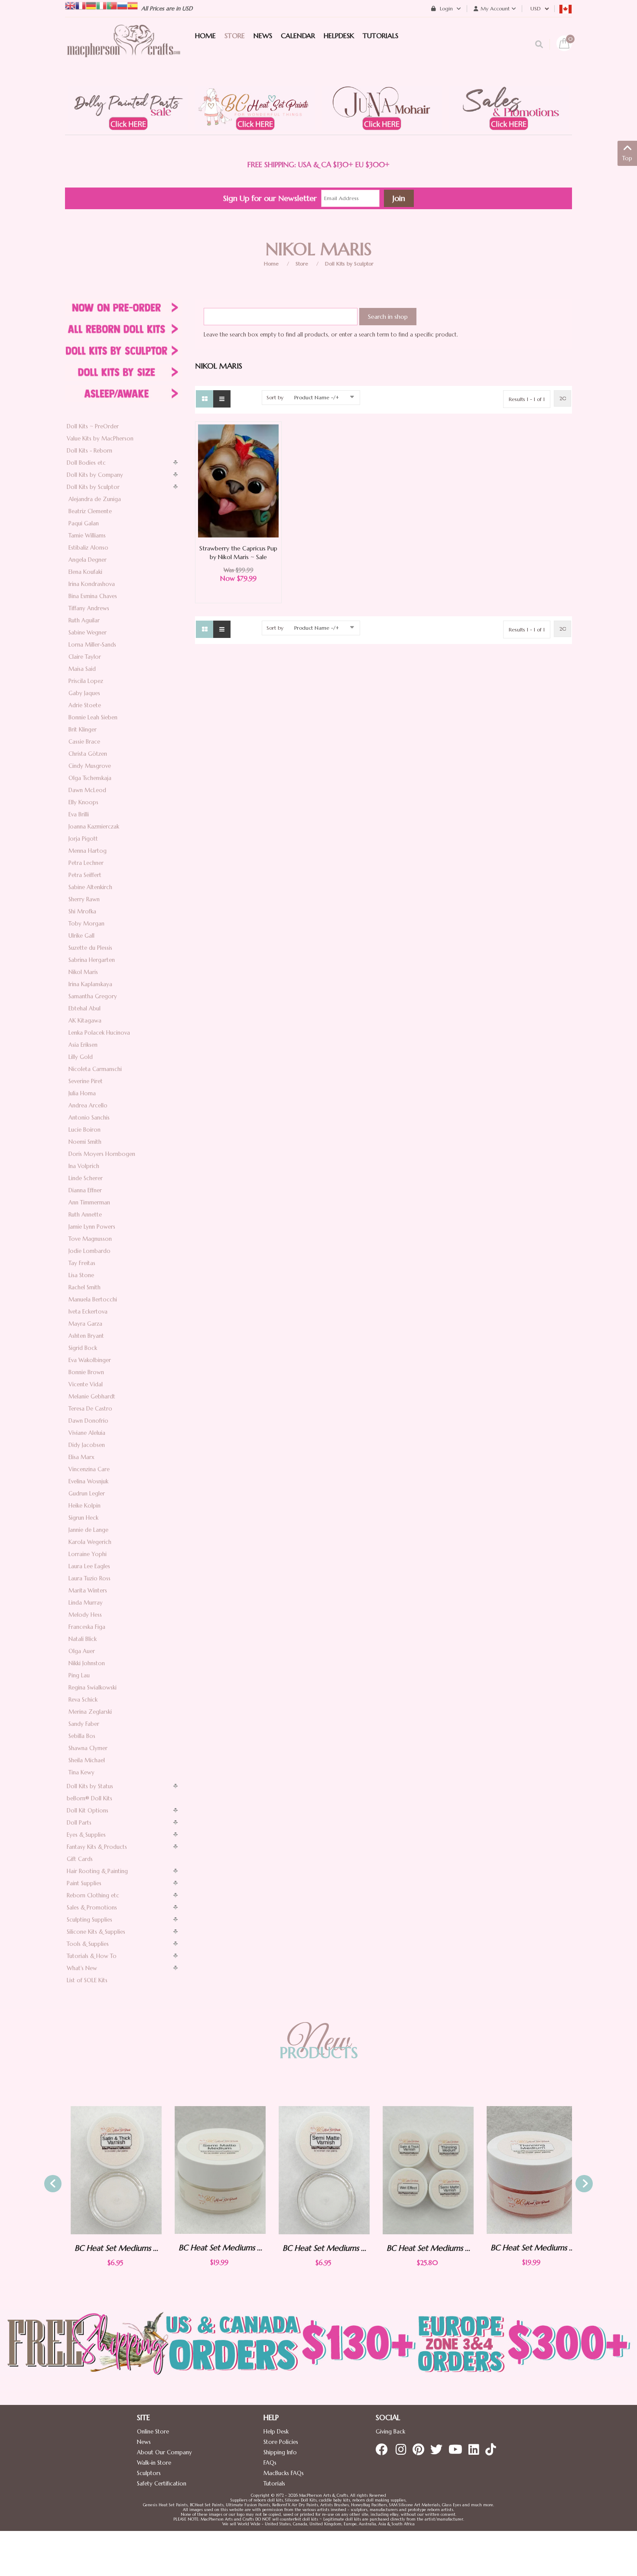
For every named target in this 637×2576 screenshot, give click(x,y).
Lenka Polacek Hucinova (99, 1033)
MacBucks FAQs (284, 2473)
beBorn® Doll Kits (89, 1798)
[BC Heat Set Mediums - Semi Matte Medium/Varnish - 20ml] (214, 2170)
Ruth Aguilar (84, 620)
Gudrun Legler (87, 1493)
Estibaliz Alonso (88, 548)
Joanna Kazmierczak (94, 827)
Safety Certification (162, 2484)
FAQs (270, 2463)
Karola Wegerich (90, 1542)
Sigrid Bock (83, 1348)
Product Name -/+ (317, 397)
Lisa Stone (81, 1275)
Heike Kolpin (84, 1506)
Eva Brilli (79, 814)
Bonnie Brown (86, 1372)
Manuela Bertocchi (93, 1299)
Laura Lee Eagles (89, 1566)
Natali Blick (83, 1639)
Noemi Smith (85, 1142)
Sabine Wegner (88, 633)
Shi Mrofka (82, 911)
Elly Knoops (83, 802)
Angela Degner (88, 560)
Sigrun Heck (83, 1518)
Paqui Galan (84, 523)
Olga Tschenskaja (90, 778)
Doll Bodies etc (86, 463)
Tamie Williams (87, 536)
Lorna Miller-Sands (92, 645)
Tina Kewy (81, 1772)
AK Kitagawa (85, 1021)
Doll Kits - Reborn (89, 451)
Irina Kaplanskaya (90, 984)
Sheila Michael (87, 1760)
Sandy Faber (84, 1724)
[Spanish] (133, 5)
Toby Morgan (86, 924)
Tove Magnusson (90, 1239)
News (144, 2442)
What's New (82, 1968)
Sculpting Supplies (89, 1920)
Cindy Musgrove (90, 766)
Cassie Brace (84, 742)
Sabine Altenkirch (90, 887)
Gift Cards (80, 1859)
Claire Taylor (85, 657)
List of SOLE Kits (87, 1980)
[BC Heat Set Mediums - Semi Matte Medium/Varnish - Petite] (318, 2170)
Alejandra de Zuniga (95, 499)
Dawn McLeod (87, 790)
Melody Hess (85, 1615)
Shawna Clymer (88, 1748)
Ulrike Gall (81, 936)
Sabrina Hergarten (92, 960)
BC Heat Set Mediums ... (111, 2248)
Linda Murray (86, 1603)
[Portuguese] (112, 5)
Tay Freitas (82, 1263)
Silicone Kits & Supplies (96, 1932)
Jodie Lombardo (89, 1251)
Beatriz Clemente (90, 511)
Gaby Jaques (84, 693)
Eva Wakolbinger (90, 1360)
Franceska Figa (87, 1627)
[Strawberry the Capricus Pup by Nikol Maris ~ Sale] (238, 481)
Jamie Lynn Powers (92, 1227)
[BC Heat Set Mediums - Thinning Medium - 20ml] (526, 2170)
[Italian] (101, 5)
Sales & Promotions (92, 1908)
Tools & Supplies (88, 1944)
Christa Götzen (88, 754)
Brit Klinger (83, 730)
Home (271, 264)
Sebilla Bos (82, 1736)
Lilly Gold (81, 1057)
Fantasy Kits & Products (97, 1847)
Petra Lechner (86, 863)
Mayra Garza (85, 1324)
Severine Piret (86, 1081)
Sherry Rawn (84, 899)
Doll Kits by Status (90, 1786)
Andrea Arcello (88, 1105)
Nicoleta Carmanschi (95, 1069)
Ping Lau (79, 1675)
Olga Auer (82, 1651)
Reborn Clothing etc (93, 1895)
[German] (91, 5)
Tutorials (274, 2484)
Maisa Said (82, 669)
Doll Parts (79, 1823)
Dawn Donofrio (88, 1421)
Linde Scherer (86, 1178)
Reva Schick (83, 1700)
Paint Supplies (84, 1883)
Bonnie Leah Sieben (93, 717)
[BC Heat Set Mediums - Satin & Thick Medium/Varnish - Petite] (110, 2170)
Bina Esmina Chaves (93, 596)
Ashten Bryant (86, 1336)
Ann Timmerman (89, 1202)
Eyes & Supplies (86, 1835)
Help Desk (276, 2432)
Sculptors (149, 2473)
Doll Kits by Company (95, 475)
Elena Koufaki (85, 572)
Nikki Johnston (87, 1663)
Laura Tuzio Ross (89, 1578)
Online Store (153, 2432)
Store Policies (281, 2442)
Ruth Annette (85, 1215)
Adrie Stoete (85, 705)
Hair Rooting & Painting (97, 1871)
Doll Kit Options (88, 1811)
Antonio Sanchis (89, 1118)
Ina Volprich (84, 1166)
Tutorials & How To (92, 1956)
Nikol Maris (83, 972)
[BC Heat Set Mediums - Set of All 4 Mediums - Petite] (422, 2170)
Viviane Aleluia (87, 1433)
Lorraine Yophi (88, 1554)
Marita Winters (88, 1591)
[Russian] (122, 5)
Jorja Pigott (83, 839)
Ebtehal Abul (84, 1008)
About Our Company (164, 2452)
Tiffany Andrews (89, 608)
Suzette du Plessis (90, 948)
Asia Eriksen (83, 1045)
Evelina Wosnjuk (88, 1481)
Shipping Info (280, 2452)
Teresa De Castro (90, 1409)
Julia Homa (82, 1093)
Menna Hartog (88, 851)
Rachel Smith (84, 1287)
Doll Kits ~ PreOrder (93, 426)
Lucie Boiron (84, 1130)
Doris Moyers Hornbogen (102, 1154)
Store (302, 264)
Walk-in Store (154, 2463)
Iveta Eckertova (88, 1312)
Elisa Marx (81, 1457)
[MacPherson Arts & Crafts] (123, 50)
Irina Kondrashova (92, 584)
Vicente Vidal (86, 1384)
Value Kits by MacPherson (100, 439)
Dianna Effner (85, 1190)
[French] (81, 5)
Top (627, 158)
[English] (70, 5)
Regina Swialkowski (93, 1688)
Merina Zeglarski (90, 1712)
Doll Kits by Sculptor (349, 264)
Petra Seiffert (85, 875)
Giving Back (390, 2432)
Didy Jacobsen (87, 1445)
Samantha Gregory (93, 996)
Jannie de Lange (88, 1530)
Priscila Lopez (86, 681)
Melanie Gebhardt (92, 1396)
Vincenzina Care (89, 1469)
